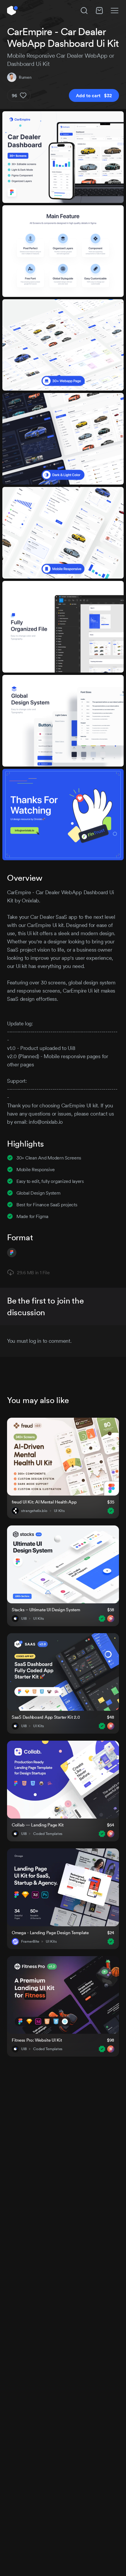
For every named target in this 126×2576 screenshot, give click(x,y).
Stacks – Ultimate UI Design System (46, 1610)
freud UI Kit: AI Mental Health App (44, 1502)
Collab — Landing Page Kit (38, 1825)
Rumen (25, 77)
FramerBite (30, 1942)
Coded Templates (48, 1834)
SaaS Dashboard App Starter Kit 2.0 (46, 1717)
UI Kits (59, 1511)
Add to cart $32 (94, 95)
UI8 (24, 1619)
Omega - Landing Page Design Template (50, 1933)
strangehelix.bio (34, 1511)
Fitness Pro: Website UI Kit (37, 2040)
